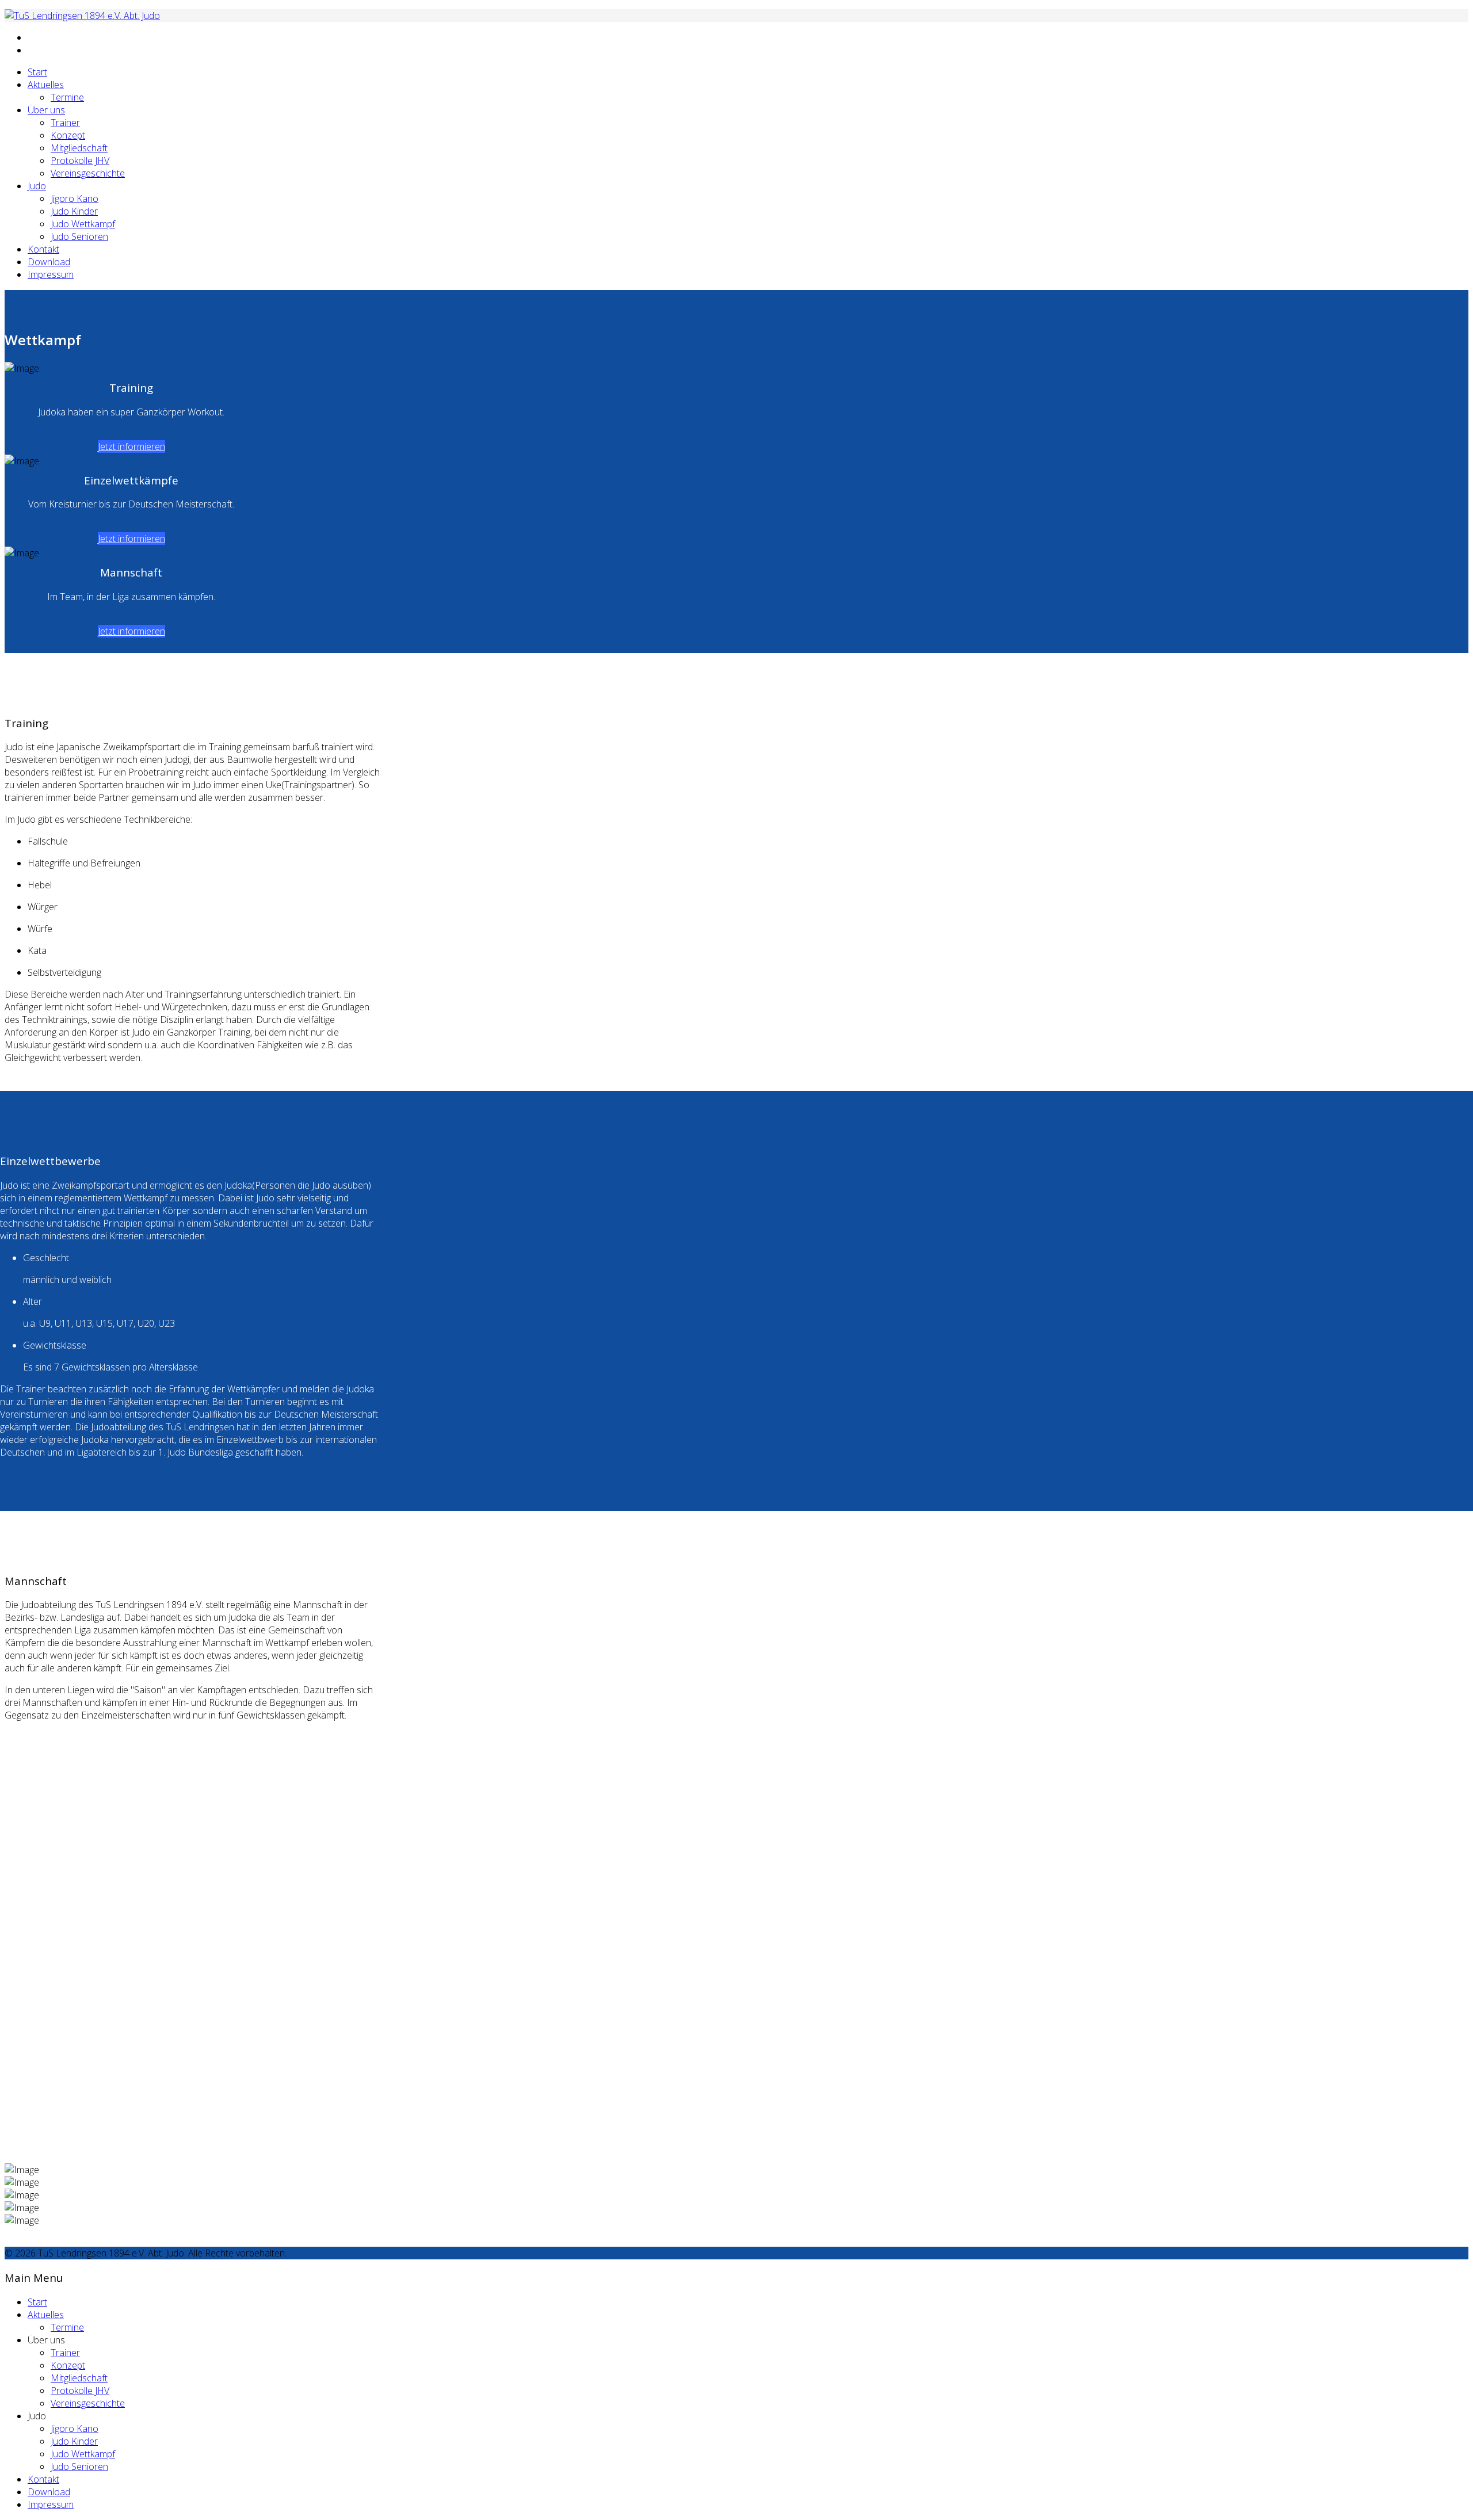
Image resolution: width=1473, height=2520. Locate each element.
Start (37, 72)
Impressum (51, 274)
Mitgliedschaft (79, 148)
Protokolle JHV (80, 161)
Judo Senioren (79, 236)
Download (49, 262)
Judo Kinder (74, 211)
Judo (37, 186)
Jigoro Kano (75, 198)
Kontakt (43, 249)
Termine (67, 97)
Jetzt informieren (131, 446)
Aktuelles (46, 85)
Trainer (65, 123)
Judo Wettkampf (83, 224)
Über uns (46, 110)
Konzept (68, 135)
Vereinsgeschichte (88, 173)
